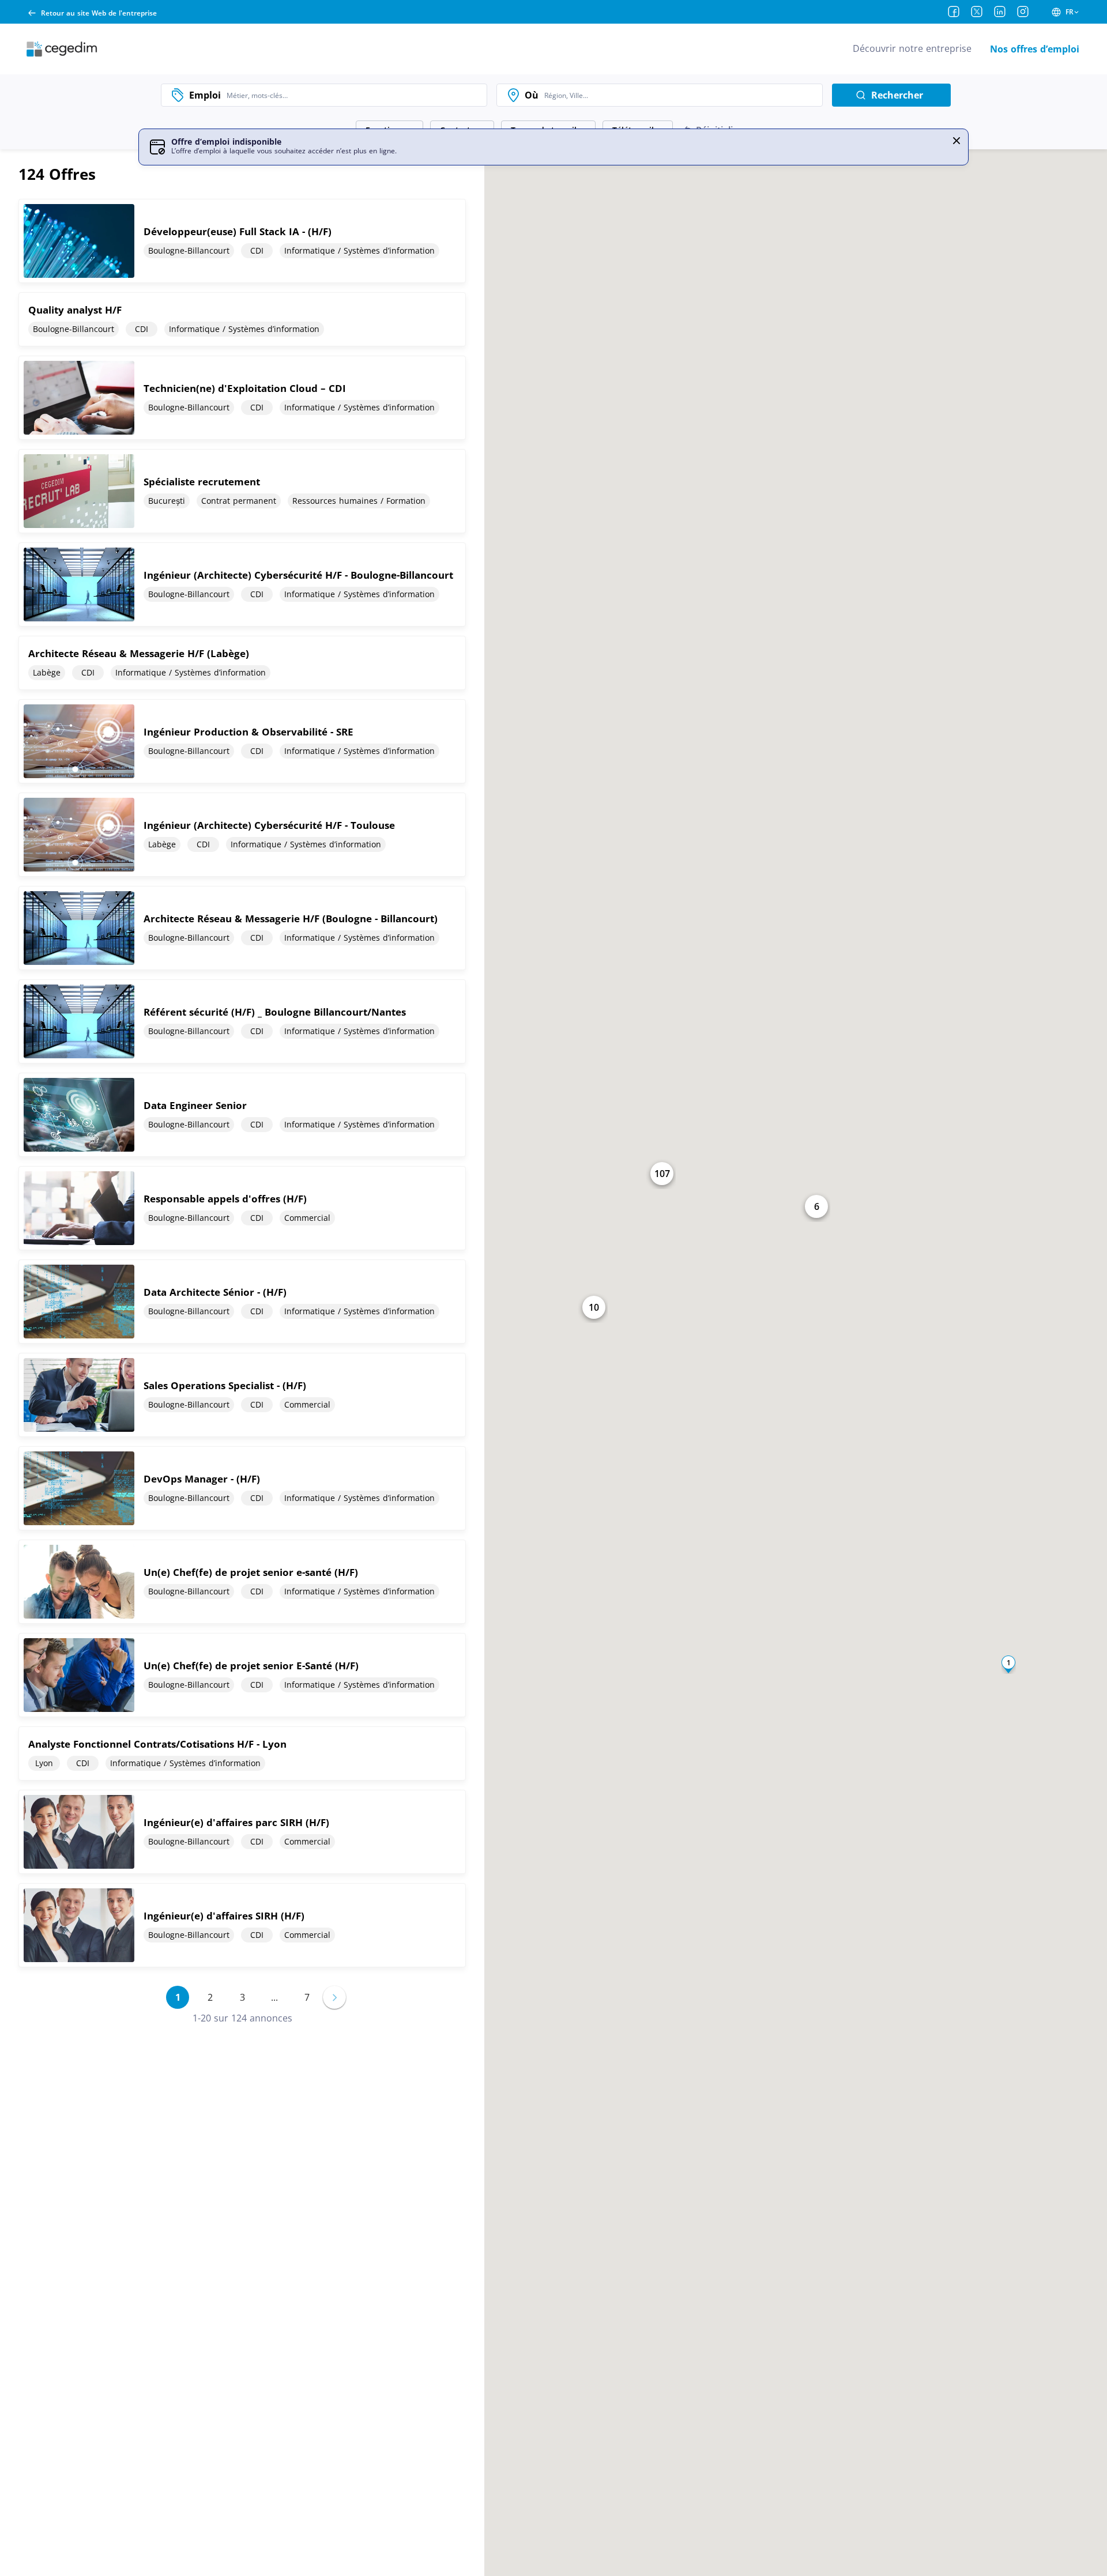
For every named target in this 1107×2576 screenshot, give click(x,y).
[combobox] (354, 95)
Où (532, 95)
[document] (242, 241)
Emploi (205, 95)
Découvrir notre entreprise (912, 48)
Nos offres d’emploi (1035, 49)
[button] (957, 141)
